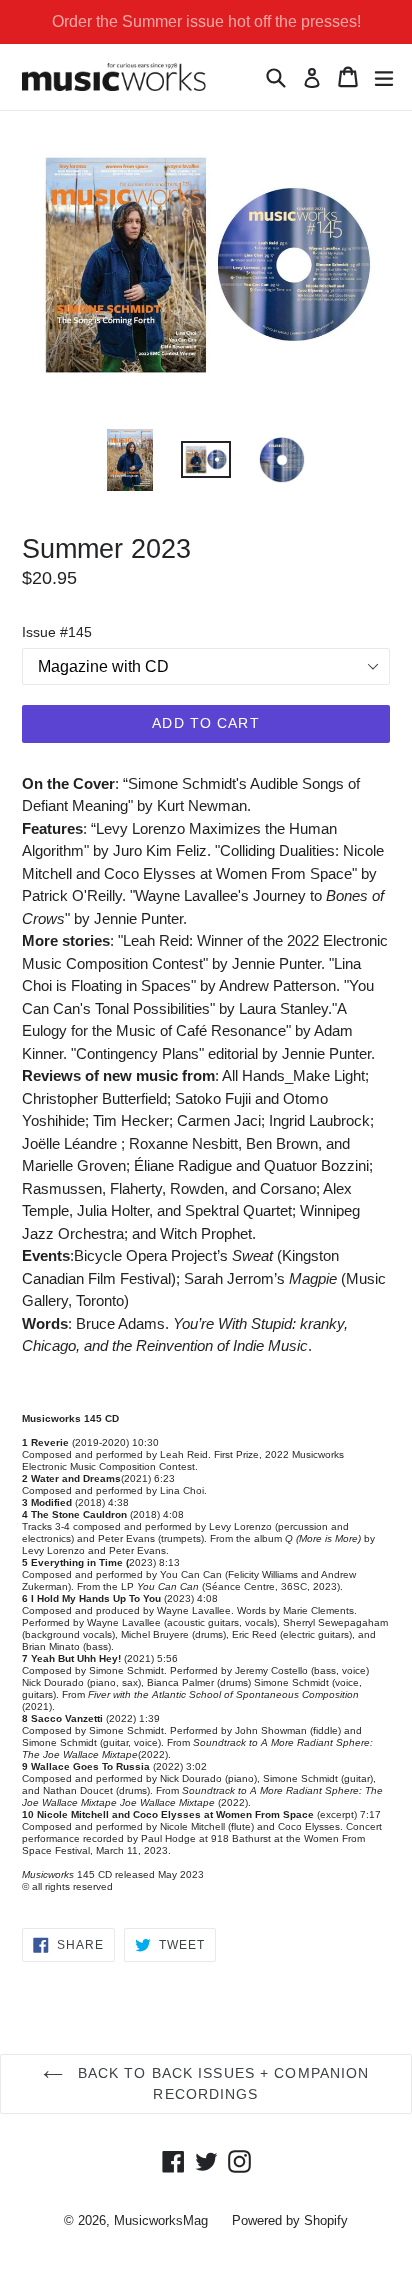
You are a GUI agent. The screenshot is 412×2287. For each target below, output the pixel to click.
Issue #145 (57, 632)
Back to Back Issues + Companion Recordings (221, 2083)
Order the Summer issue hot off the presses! (206, 21)
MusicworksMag (161, 2220)
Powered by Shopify (290, 2220)
